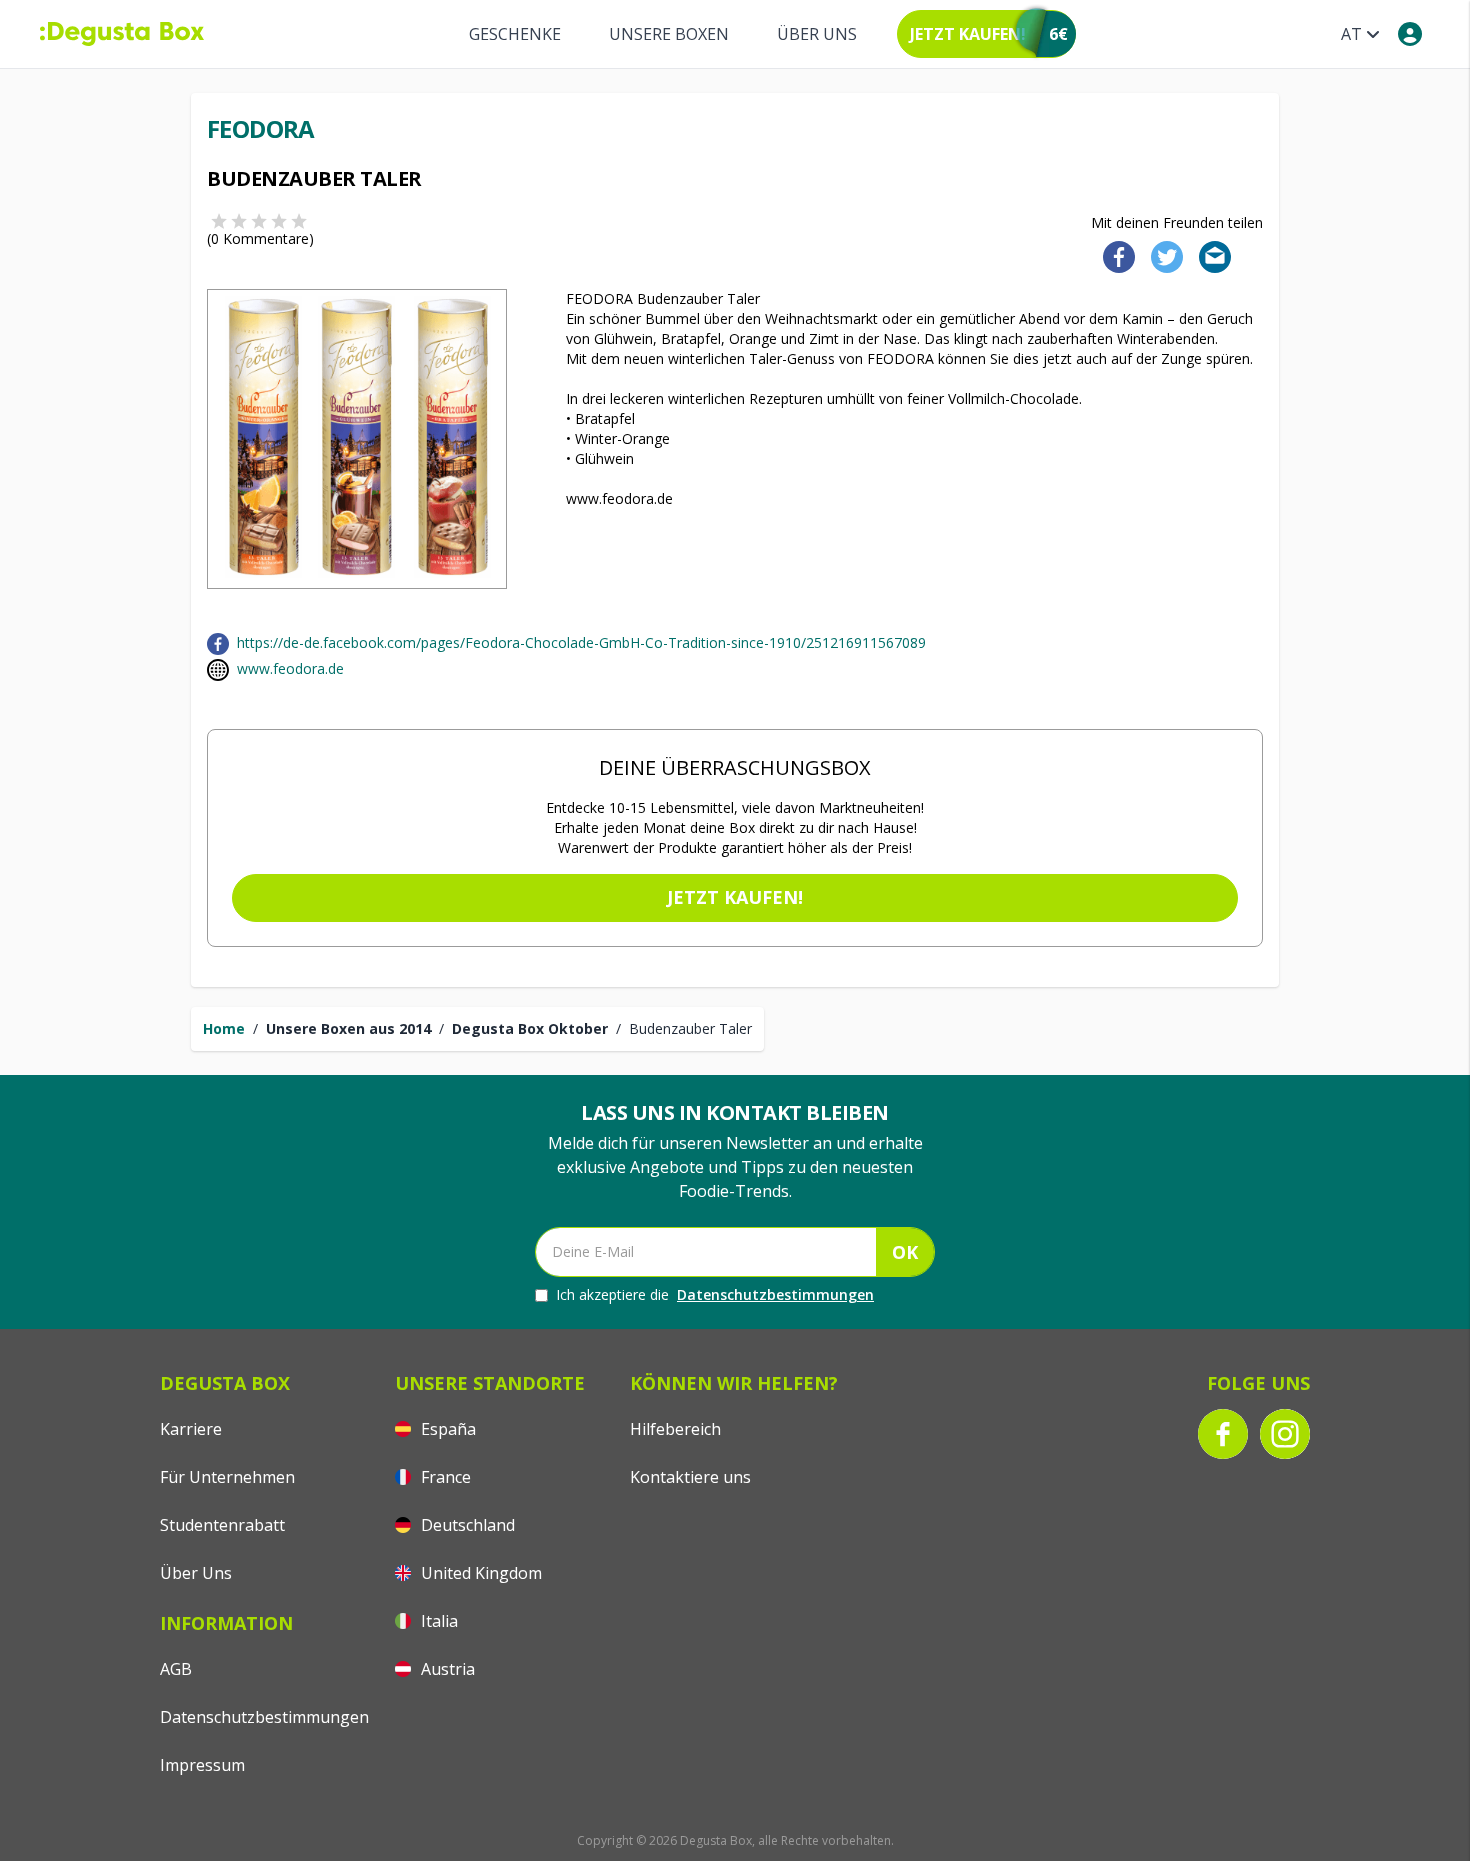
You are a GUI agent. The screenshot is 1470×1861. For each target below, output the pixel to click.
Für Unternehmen (227, 1477)
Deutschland (466, 1525)
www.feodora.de (290, 668)
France (444, 1477)
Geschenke (515, 34)
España (446, 1429)
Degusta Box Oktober (530, 1028)
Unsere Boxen (669, 34)
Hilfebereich (675, 1429)
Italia (437, 1621)
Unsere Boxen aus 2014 (348, 1028)
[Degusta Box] (122, 34)
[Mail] (1209, 255)
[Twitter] (1163, 255)
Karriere (191, 1429)
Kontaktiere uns (690, 1477)
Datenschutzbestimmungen (775, 1294)
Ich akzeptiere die (715, 1294)
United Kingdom (479, 1573)
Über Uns (817, 34)
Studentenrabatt (222, 1525)
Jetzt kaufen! (735, 897)
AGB (176, 1669)
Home (224, 1028)
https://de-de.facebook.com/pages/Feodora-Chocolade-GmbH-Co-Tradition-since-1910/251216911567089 (581, 642)
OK (905, 1252)
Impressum (202, 1765)
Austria (446, 1669)
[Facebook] (1113, 255)
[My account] (1410, 34)
